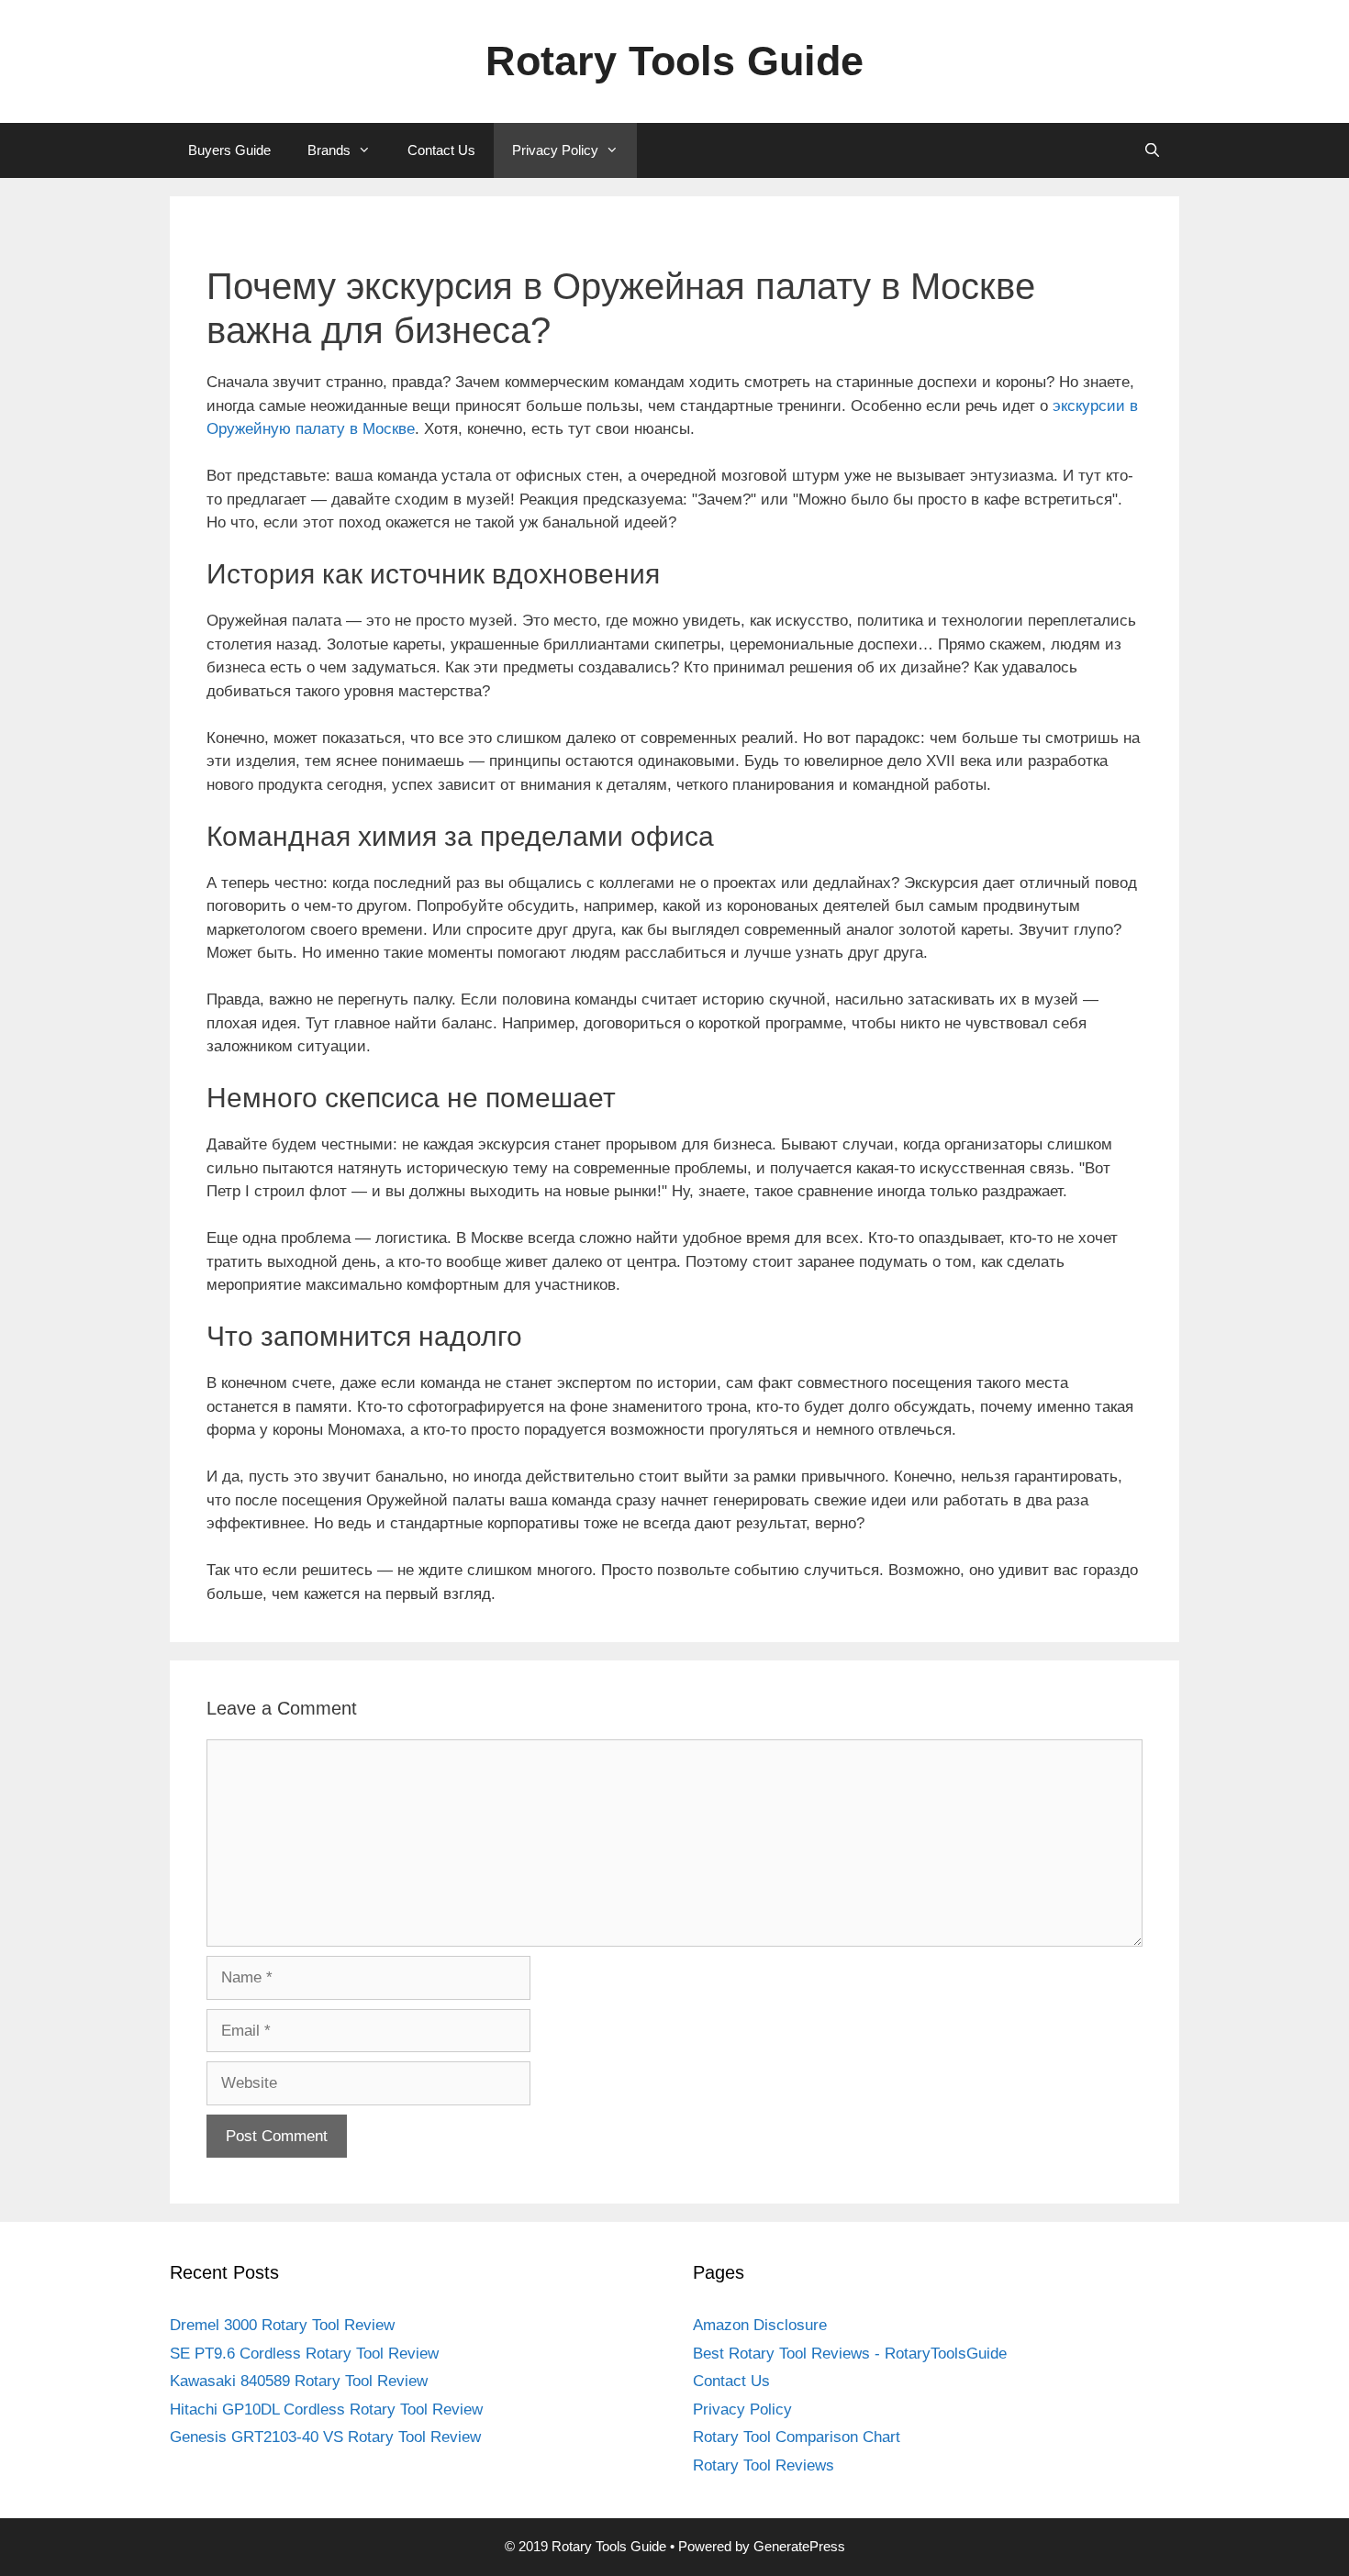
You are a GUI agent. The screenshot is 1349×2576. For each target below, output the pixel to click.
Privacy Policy (555, 150)
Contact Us (441, 150)
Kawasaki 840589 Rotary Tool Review (299, 2381)
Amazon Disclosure (760, 2325)
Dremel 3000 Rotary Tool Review (282, 2325)
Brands (329, 150)
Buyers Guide (229, 150)
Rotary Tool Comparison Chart (797, 2437)
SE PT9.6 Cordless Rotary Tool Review (304, 2354)
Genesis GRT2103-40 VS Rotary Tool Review (325, 2437)
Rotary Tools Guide (674, 61)
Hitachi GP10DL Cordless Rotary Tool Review (326, 2409)
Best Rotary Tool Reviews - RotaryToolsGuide (850, 2354)
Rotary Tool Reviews (764, 2465)
